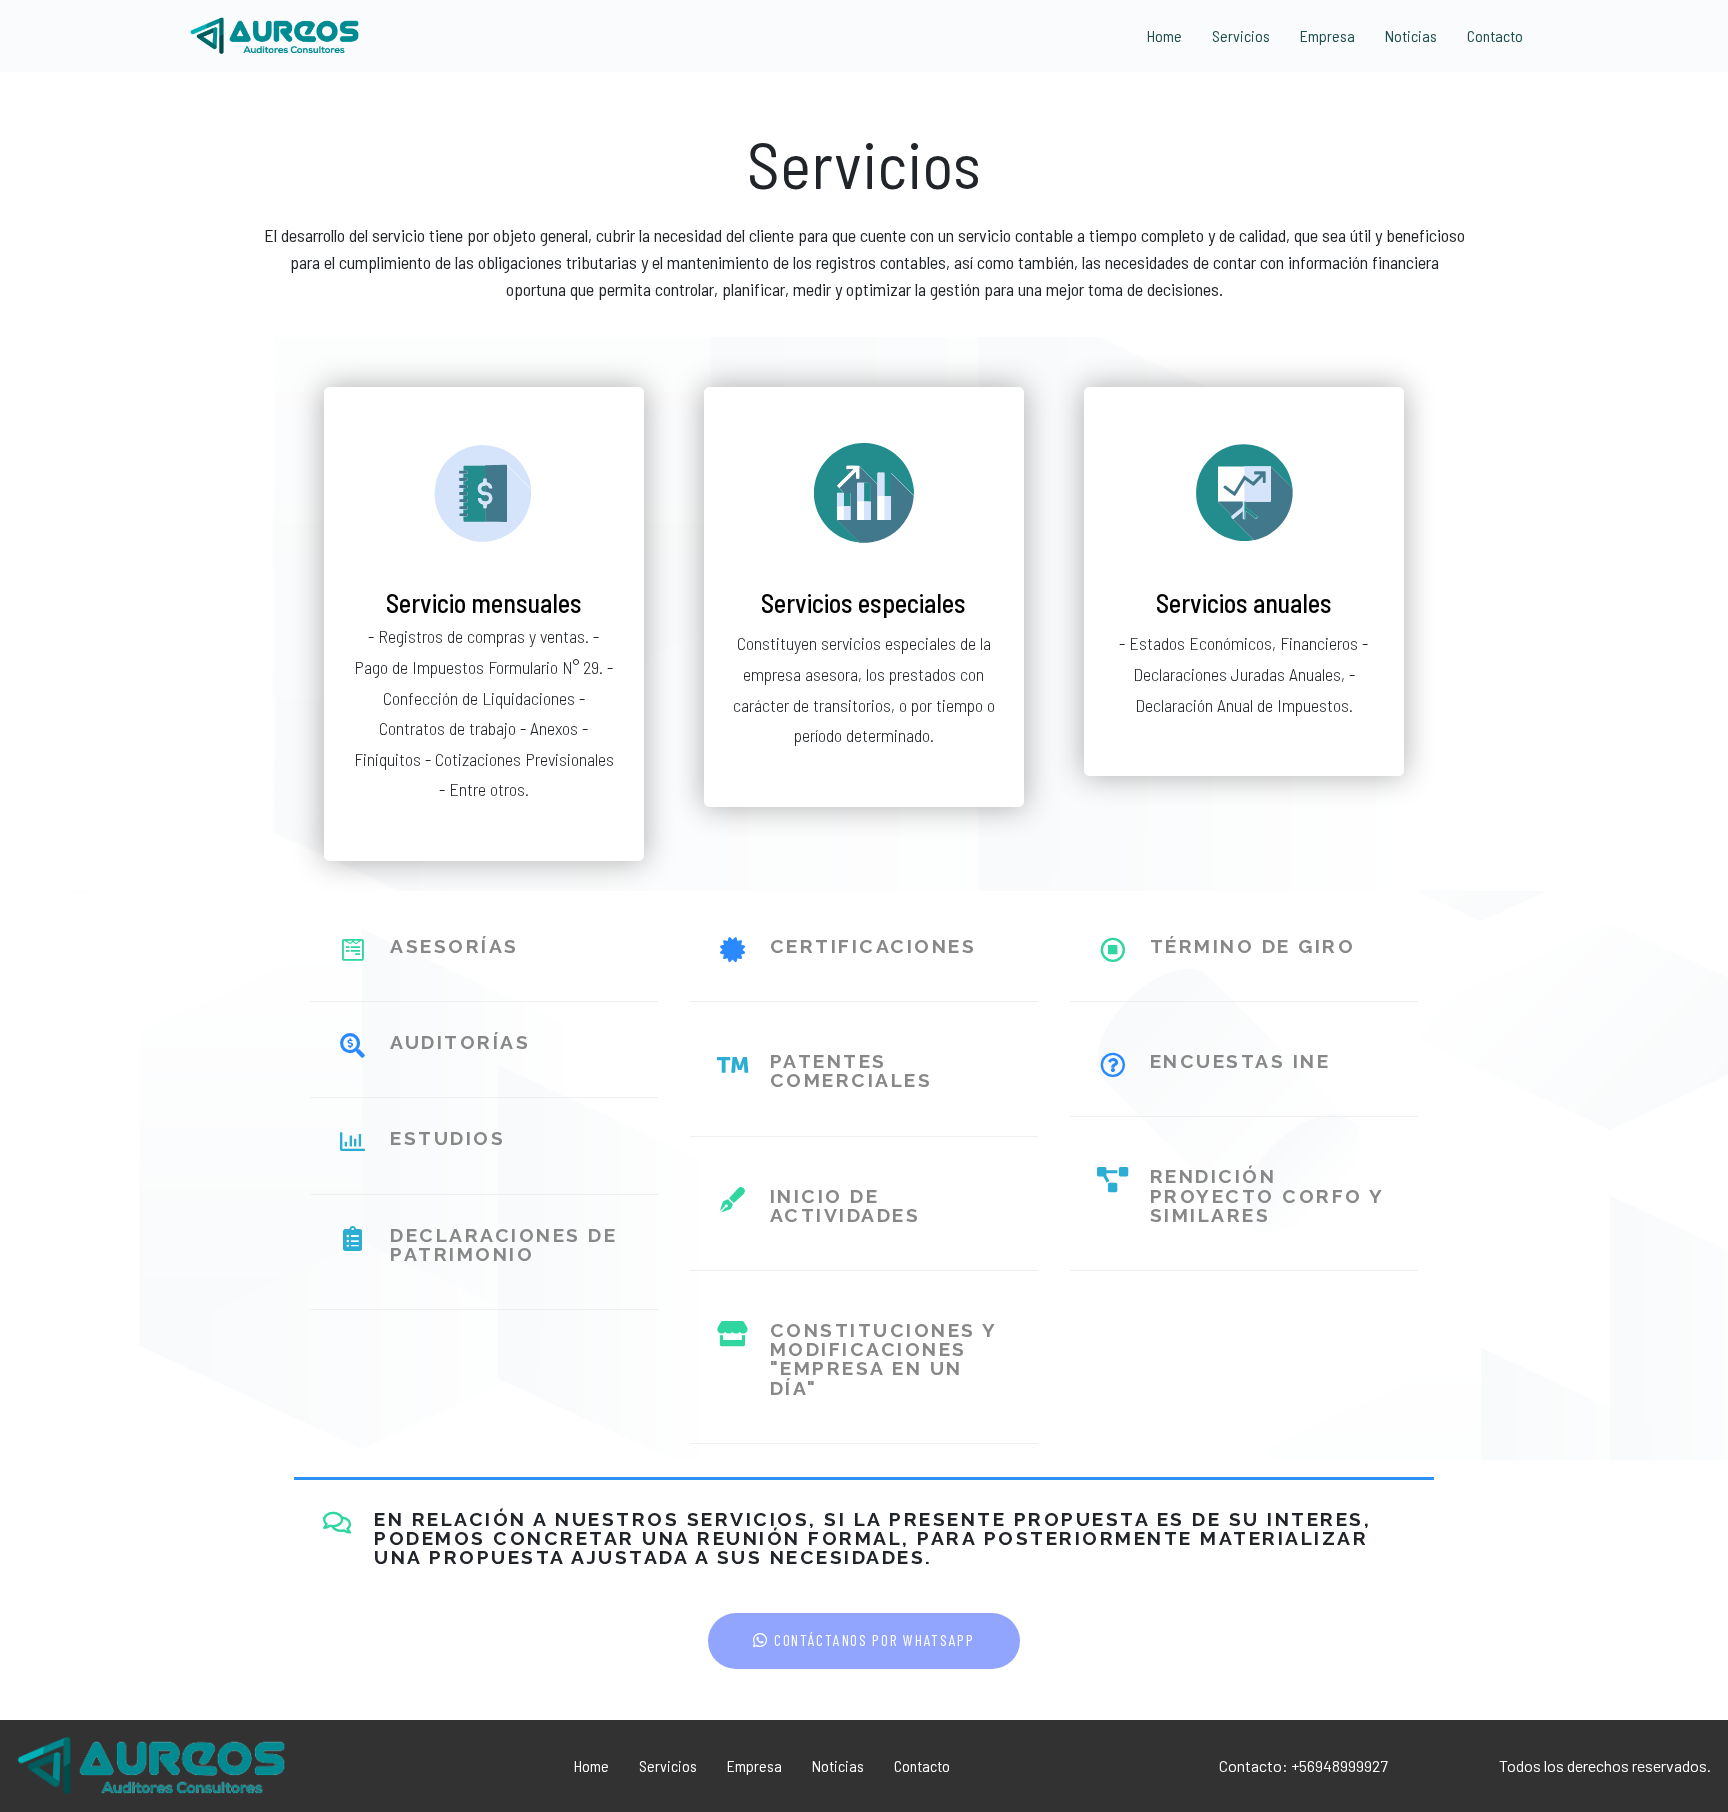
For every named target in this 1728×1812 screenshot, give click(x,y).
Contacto (1495, 35)
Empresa (1327, 35)
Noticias (1411, 35)
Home (1164, 35)
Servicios (1241, 35)
